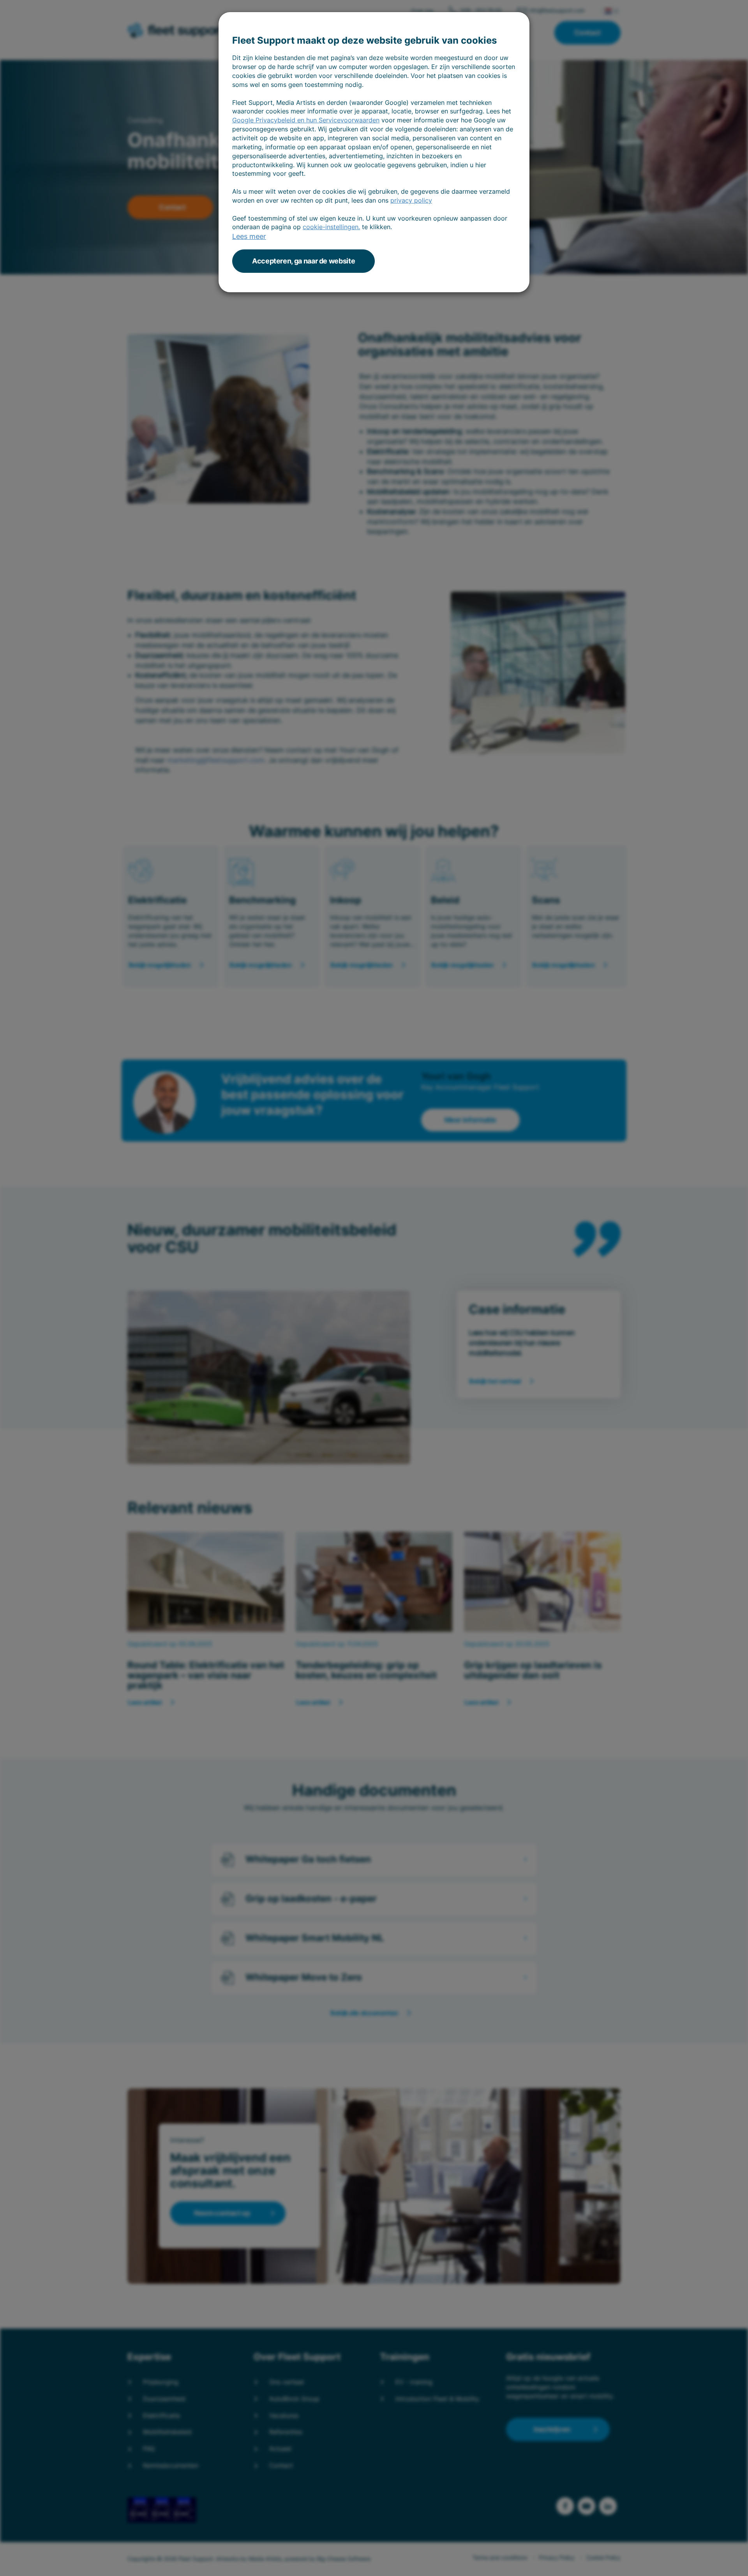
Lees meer (249, 236)
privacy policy (411, 200)
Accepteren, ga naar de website (303, 261)
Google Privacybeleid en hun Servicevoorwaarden (306, 120)
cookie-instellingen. (331, 227)
